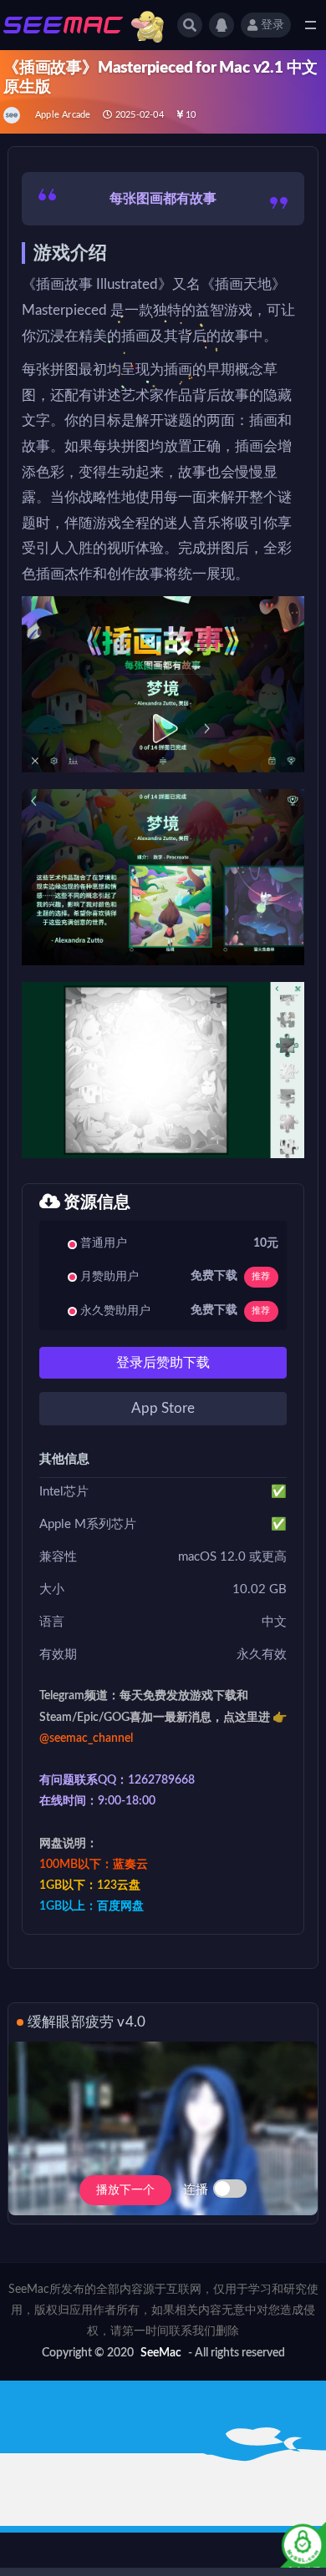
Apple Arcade (63, 115)
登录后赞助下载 (163, 1363)
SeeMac (161, 2353)
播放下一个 (125, 2190)
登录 (273, 25)
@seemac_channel (86, 1738)
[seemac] (13, 115)
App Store (163, 1408)
